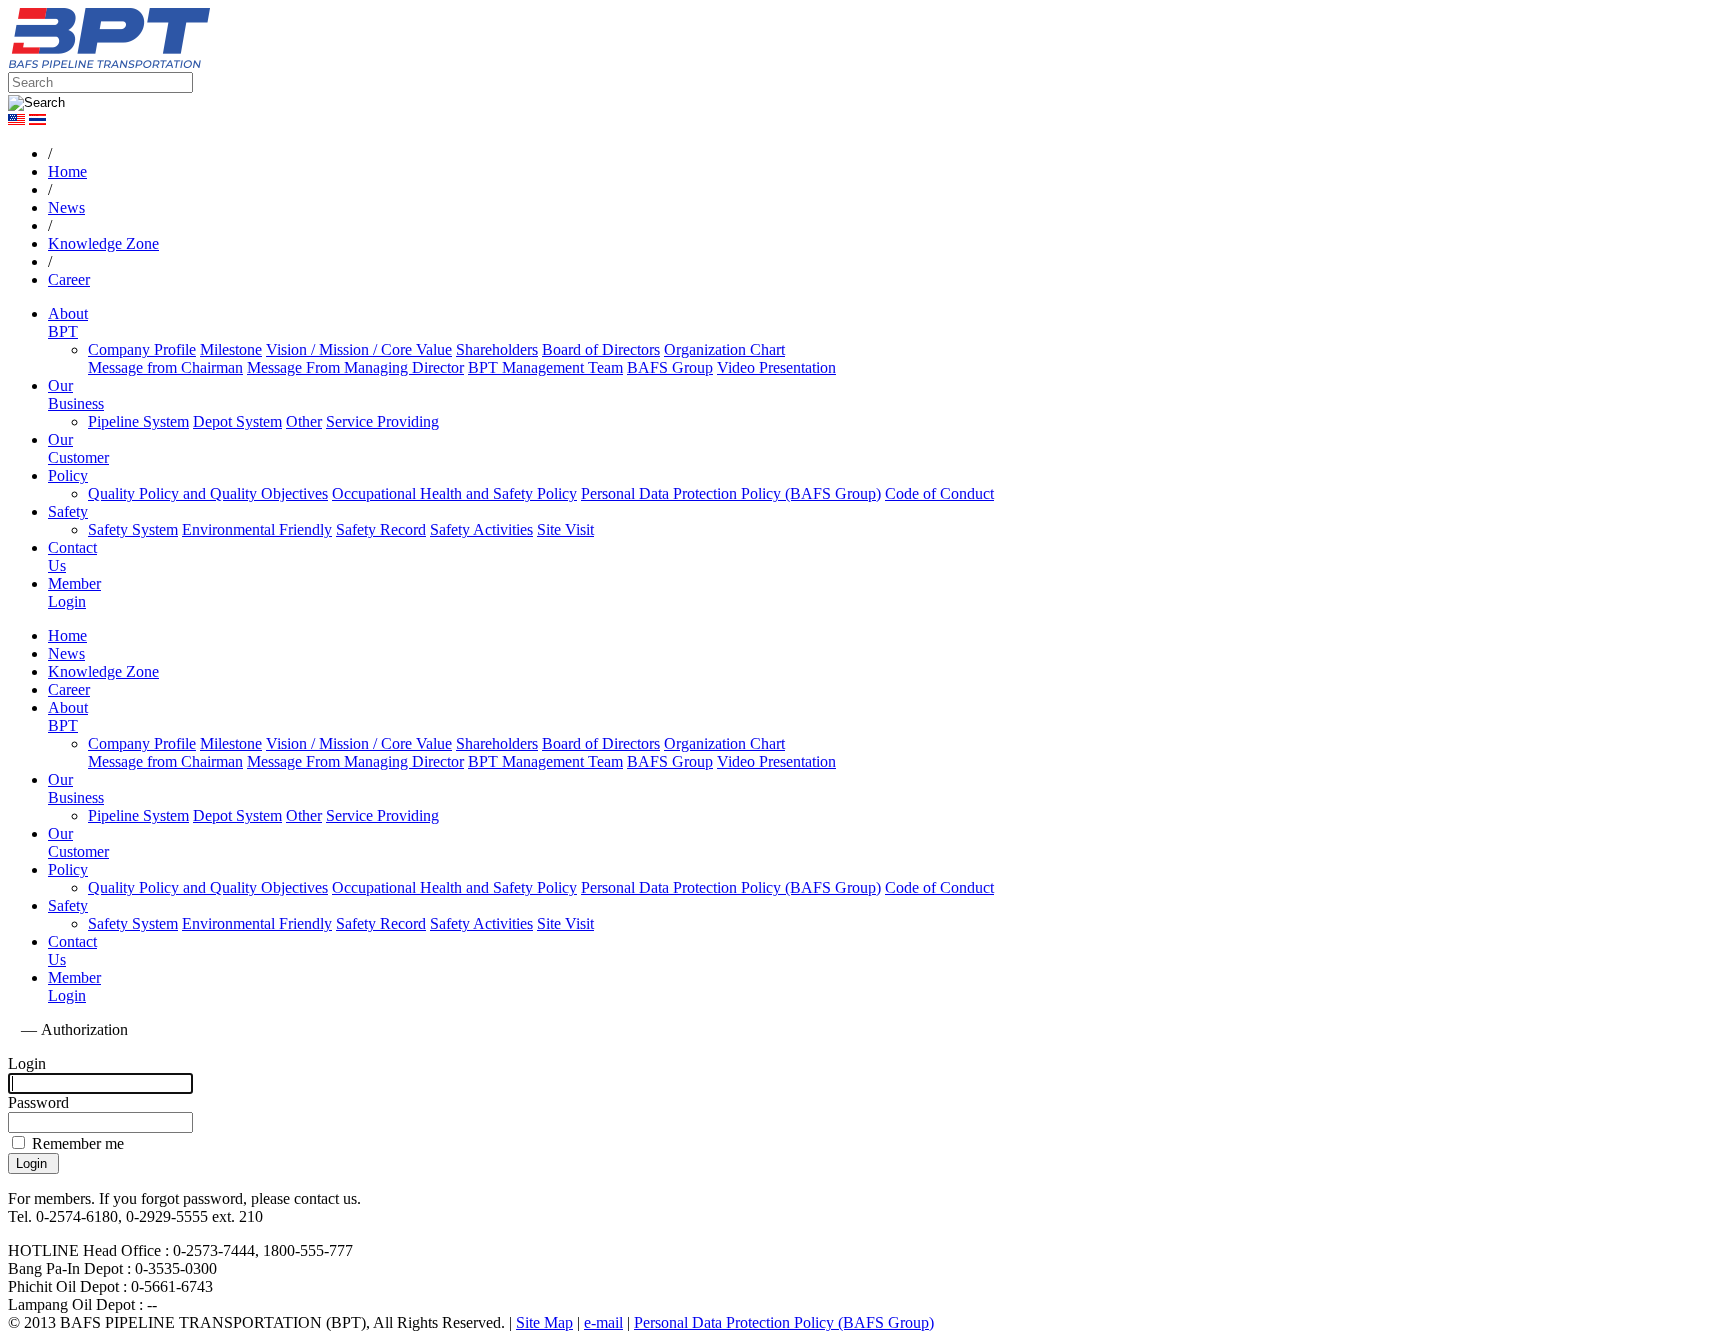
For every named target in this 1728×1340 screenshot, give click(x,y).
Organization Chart (724, 349)
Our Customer (78, 448)
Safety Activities (481, 529)
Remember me (76, 1143)
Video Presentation (776, 367)
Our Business (76, 394)
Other (304, 421)
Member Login (74, 592)
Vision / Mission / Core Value (359, 349)
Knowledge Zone (103, 671)
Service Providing (382, 421)
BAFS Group (670, 367)
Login (27, 1063)
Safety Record (381, 529)
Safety (68, 511)
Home (67, 635)
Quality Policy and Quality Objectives (208, 493)
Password (38, 1102)
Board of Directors (601, 349)
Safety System (133, 529)
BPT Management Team (545, 367)
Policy (68, 475)
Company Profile (142, 349)
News (66, 653)
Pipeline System (138, 421)
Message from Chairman (165, 367)
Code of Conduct (939, 493)
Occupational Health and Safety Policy (454, 493)
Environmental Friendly (257, 529)
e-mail (603, 1322)
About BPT (68, 322)
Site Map (544, 1322)
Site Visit (565, 529)
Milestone (231, 349)
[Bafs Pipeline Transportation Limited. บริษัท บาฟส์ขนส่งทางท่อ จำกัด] (218, 62)
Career (69, 689)
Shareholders (497, 349)
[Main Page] (12, 1029)
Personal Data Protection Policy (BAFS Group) (731, 493)
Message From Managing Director (355, 367)
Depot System (237, 421)
